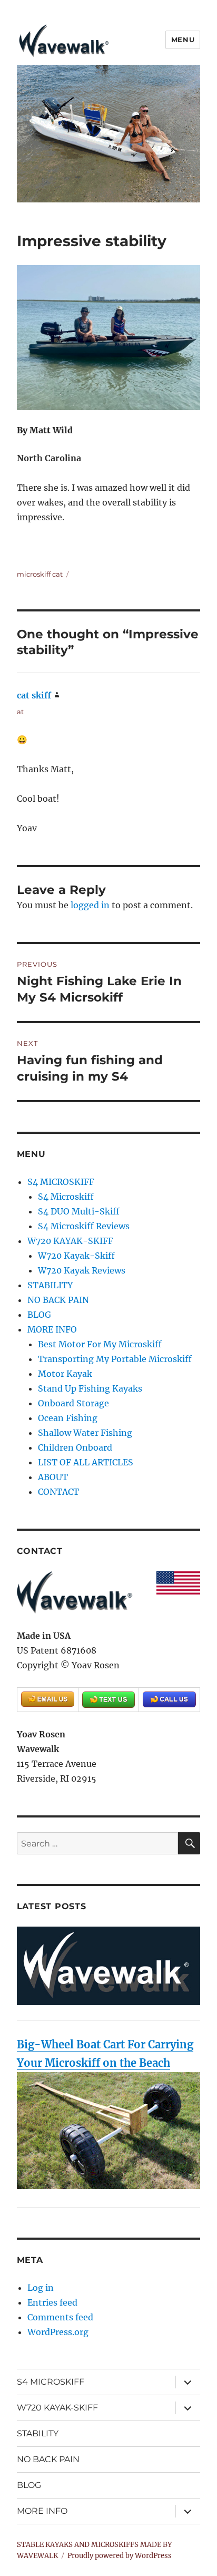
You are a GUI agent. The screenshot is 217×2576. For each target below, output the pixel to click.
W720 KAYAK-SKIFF (70, 1241)
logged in (90, 905)
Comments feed (60, 2317)
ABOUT (53, 1477)
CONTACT (58, 1492)
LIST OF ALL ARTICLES (86, 1462)
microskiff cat (40, 574)
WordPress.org (58, 2332)
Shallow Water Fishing (85, 1433)
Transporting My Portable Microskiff (115, 1359)
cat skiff (34, 695)
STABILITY (50, 1285)
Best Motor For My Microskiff (100, 1344)
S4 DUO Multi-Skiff (79, 1211)
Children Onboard (75, 1447)
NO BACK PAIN (58, 1300)
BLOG (39, 1315)
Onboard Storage (73, 1403)
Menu (183, 40)
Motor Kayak (65, 1374)
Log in (41, 2288)
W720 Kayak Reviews (82, 1270)
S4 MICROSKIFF (61, 1182)
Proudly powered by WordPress (120, 2556)
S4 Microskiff (66, 1197)
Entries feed (52, 2302)
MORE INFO (52, 1329)
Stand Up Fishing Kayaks (90, 1388)
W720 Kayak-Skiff (76, 1256)
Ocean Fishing (68, 1418)
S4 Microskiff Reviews (84, 1226)
